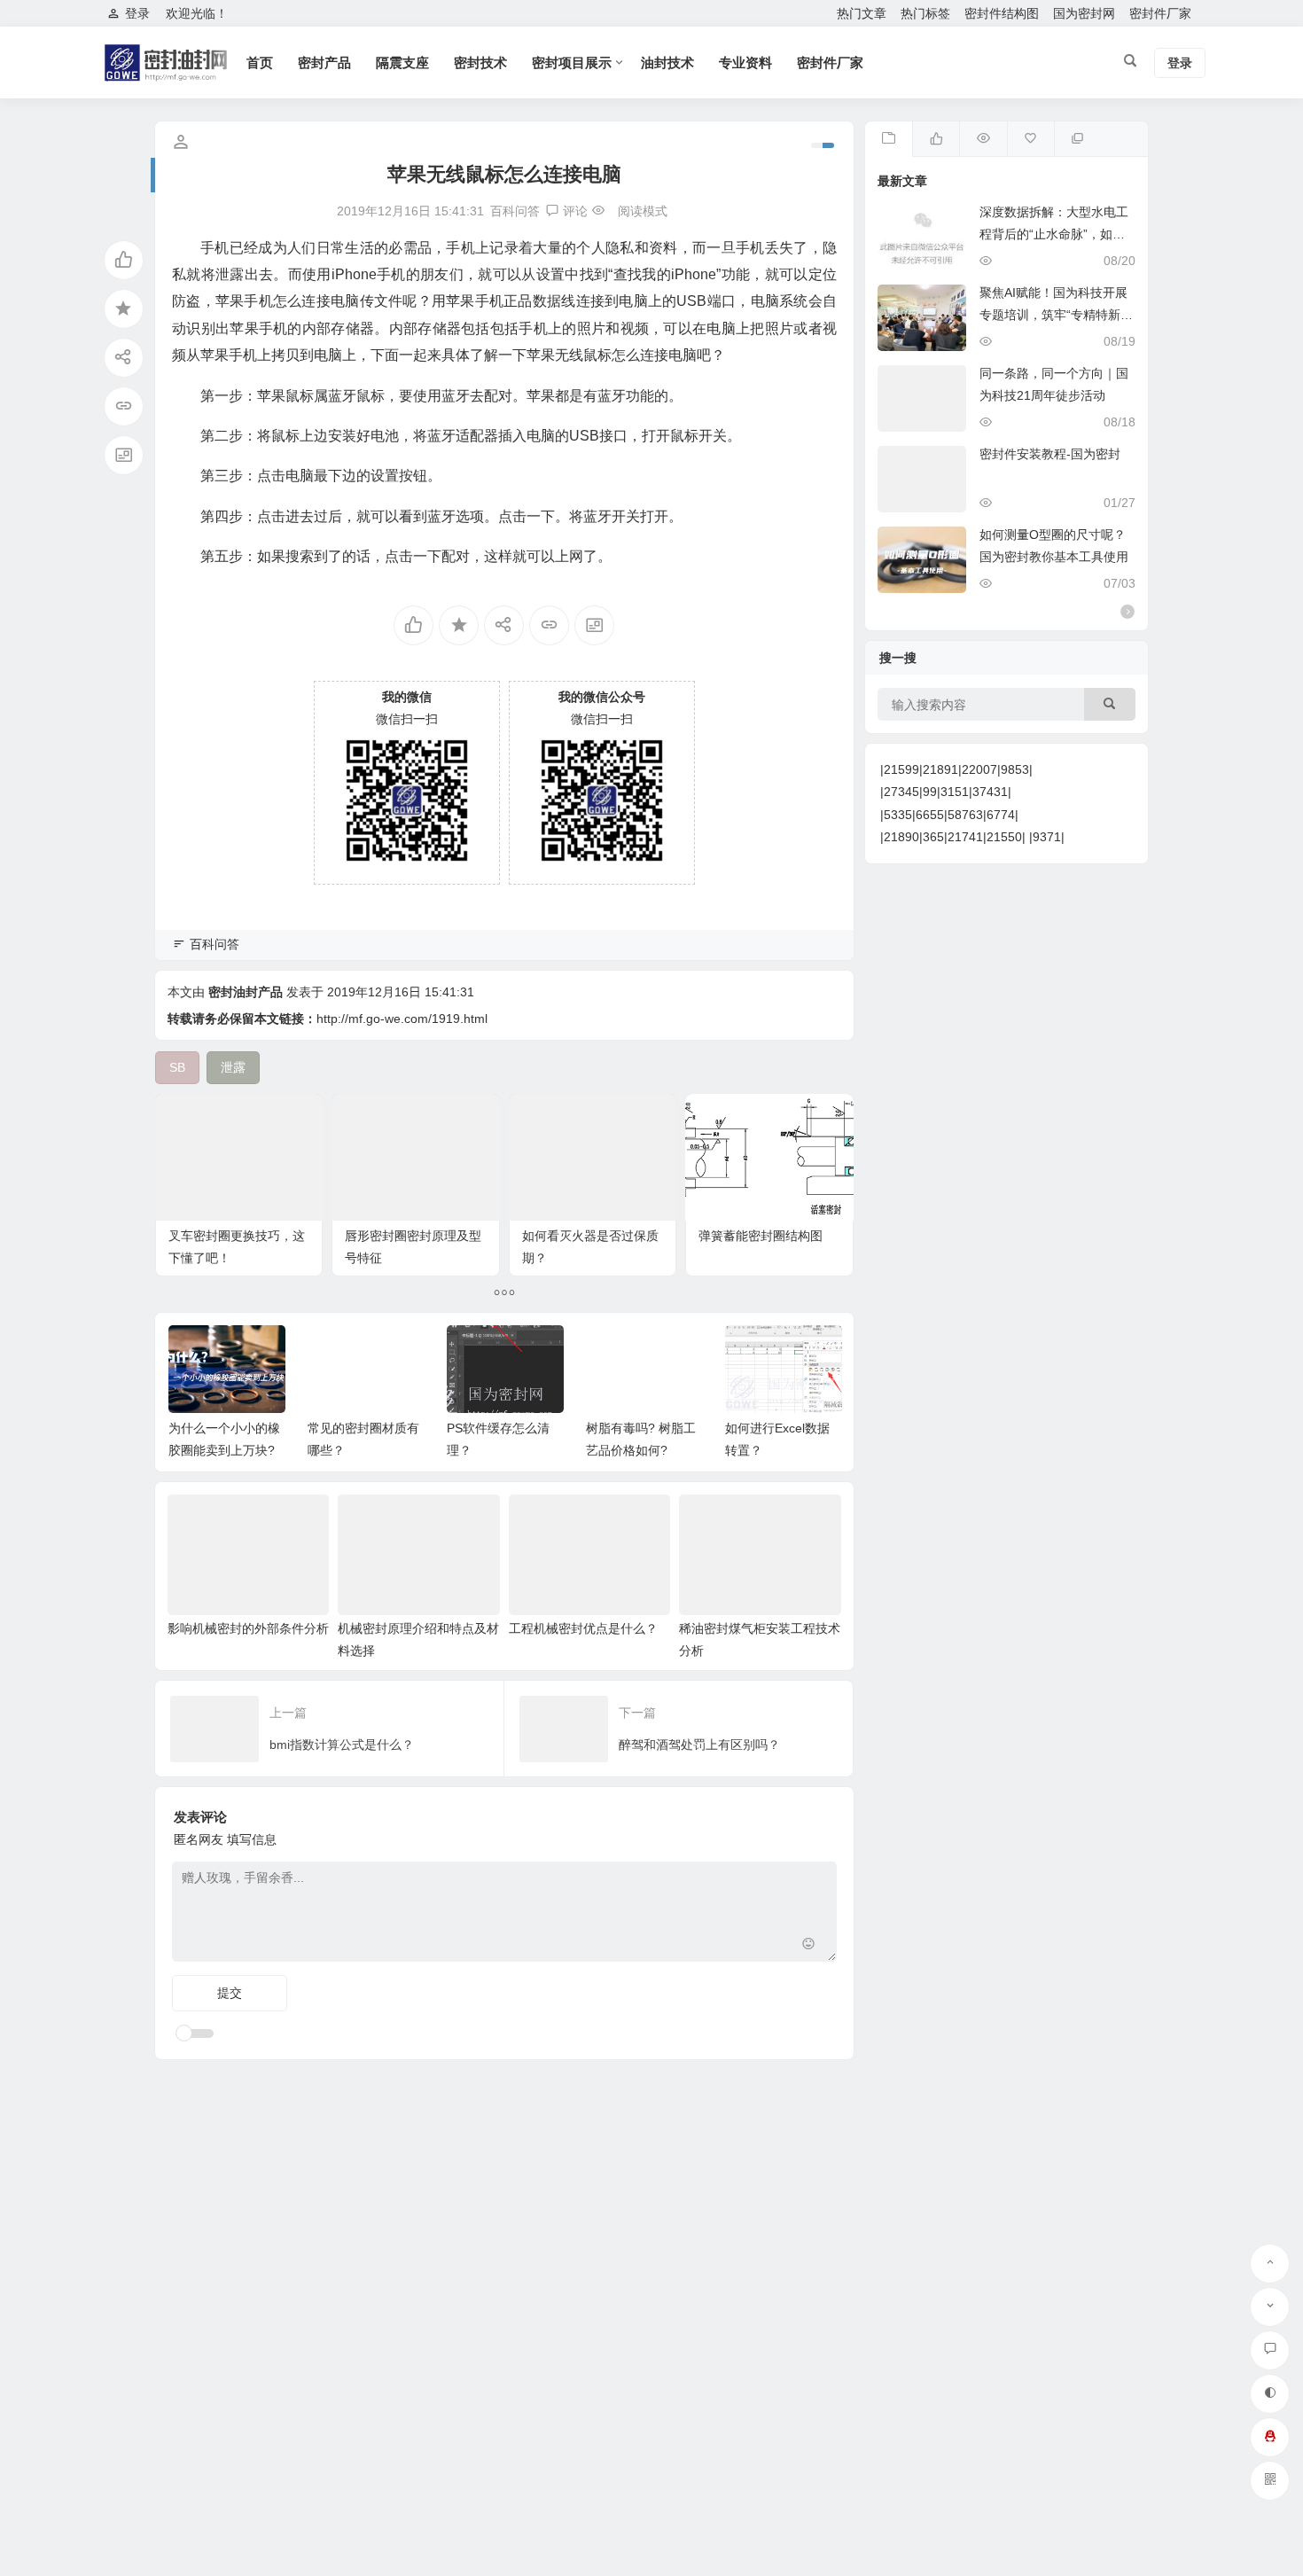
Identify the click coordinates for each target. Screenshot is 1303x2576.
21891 (940, 769)
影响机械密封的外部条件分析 (248, 1628)
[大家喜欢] (936, 139)
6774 (1001, 815)
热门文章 (862, 13)
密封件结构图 (1002, 13)
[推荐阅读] (1077, 139)
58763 (965, 815)
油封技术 (667, 62)
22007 (979, 769)
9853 (1015, 769)
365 (933, 837)
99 (930, 792)
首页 (260, 62)
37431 (990, 792)
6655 (930, 815)
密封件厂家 (1160, 13)
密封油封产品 (246, 992)
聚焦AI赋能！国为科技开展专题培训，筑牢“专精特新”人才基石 (1053, 315)
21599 (901, 769)
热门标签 (925, 13)
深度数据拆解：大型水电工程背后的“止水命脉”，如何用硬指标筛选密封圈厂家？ (1054, 234)
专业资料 (745, 62)
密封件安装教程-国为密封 (1050, 454)
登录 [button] (137, 13)
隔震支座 (402, 62)
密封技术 (480, 62)
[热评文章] (1030, 139)
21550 (1004, 837)
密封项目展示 (572, 62)
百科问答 (515, 211)
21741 (965, 837)
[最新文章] (889, 139)
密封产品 (324, 62)
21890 (901, 837)
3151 (955, 792)
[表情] (809, 1946)
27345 (901, 792)
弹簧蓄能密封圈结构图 (761, 1236)
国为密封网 (1084, 13)
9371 (1047, 837)
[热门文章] (983, 139)
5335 (898, 815)
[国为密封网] (168, 78)
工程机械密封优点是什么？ (583, 1628)
